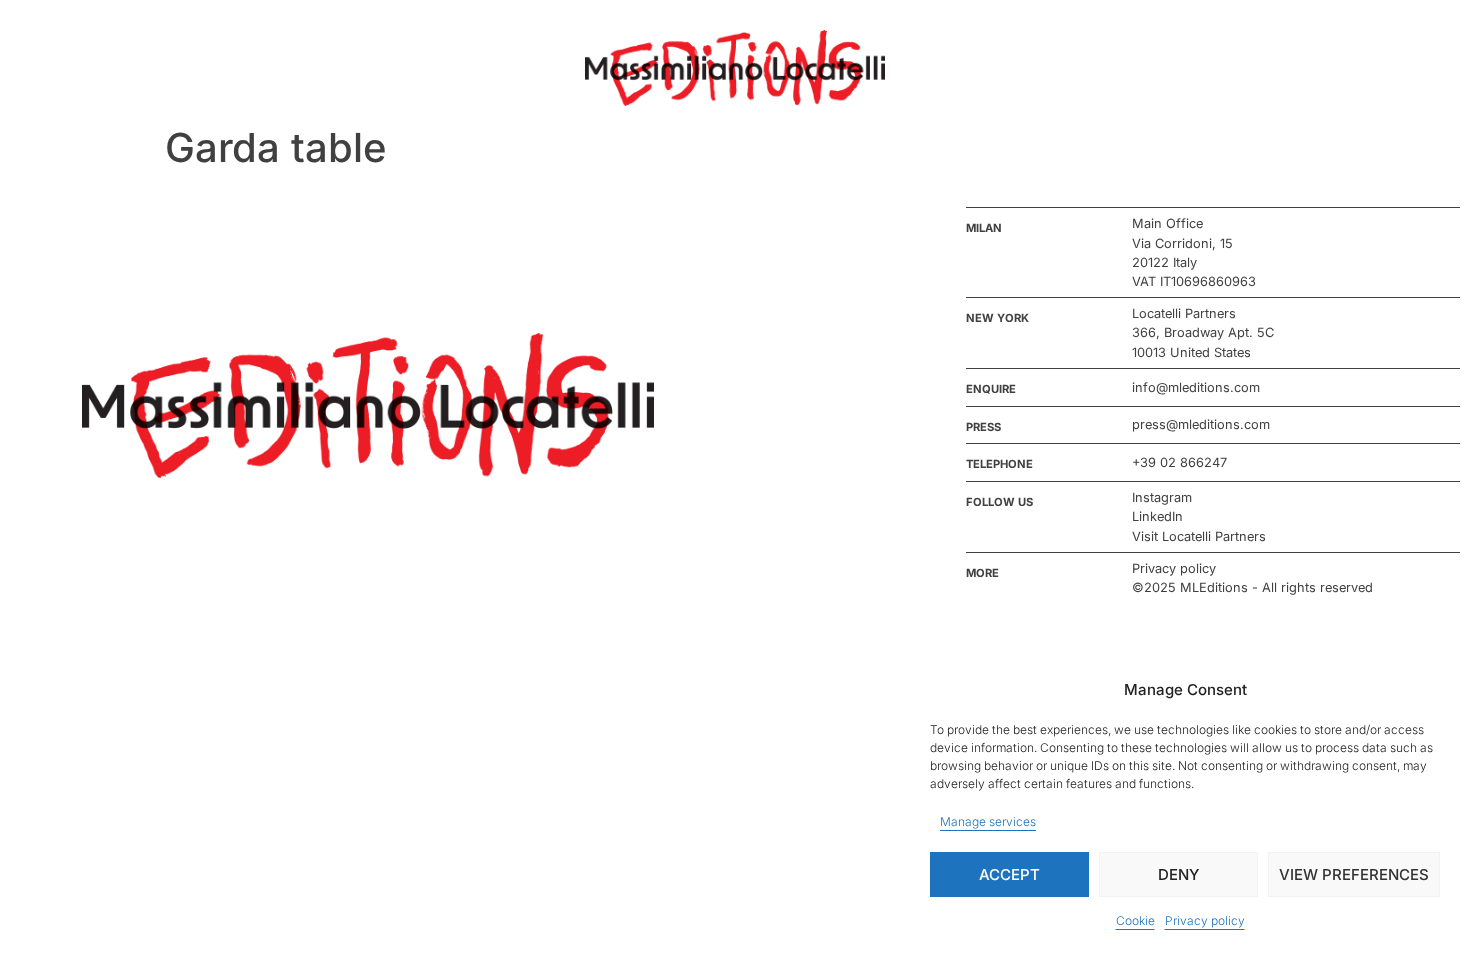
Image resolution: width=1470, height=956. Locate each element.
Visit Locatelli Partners (1199, 536)
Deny (1178, 874)
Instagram (1162, 497)
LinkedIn (1157, 516)
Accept (1009, 874)
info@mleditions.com (1196, 387)
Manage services (988, 821)
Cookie (1135, 920)
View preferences (1354, 874)
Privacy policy (1205, 920)
